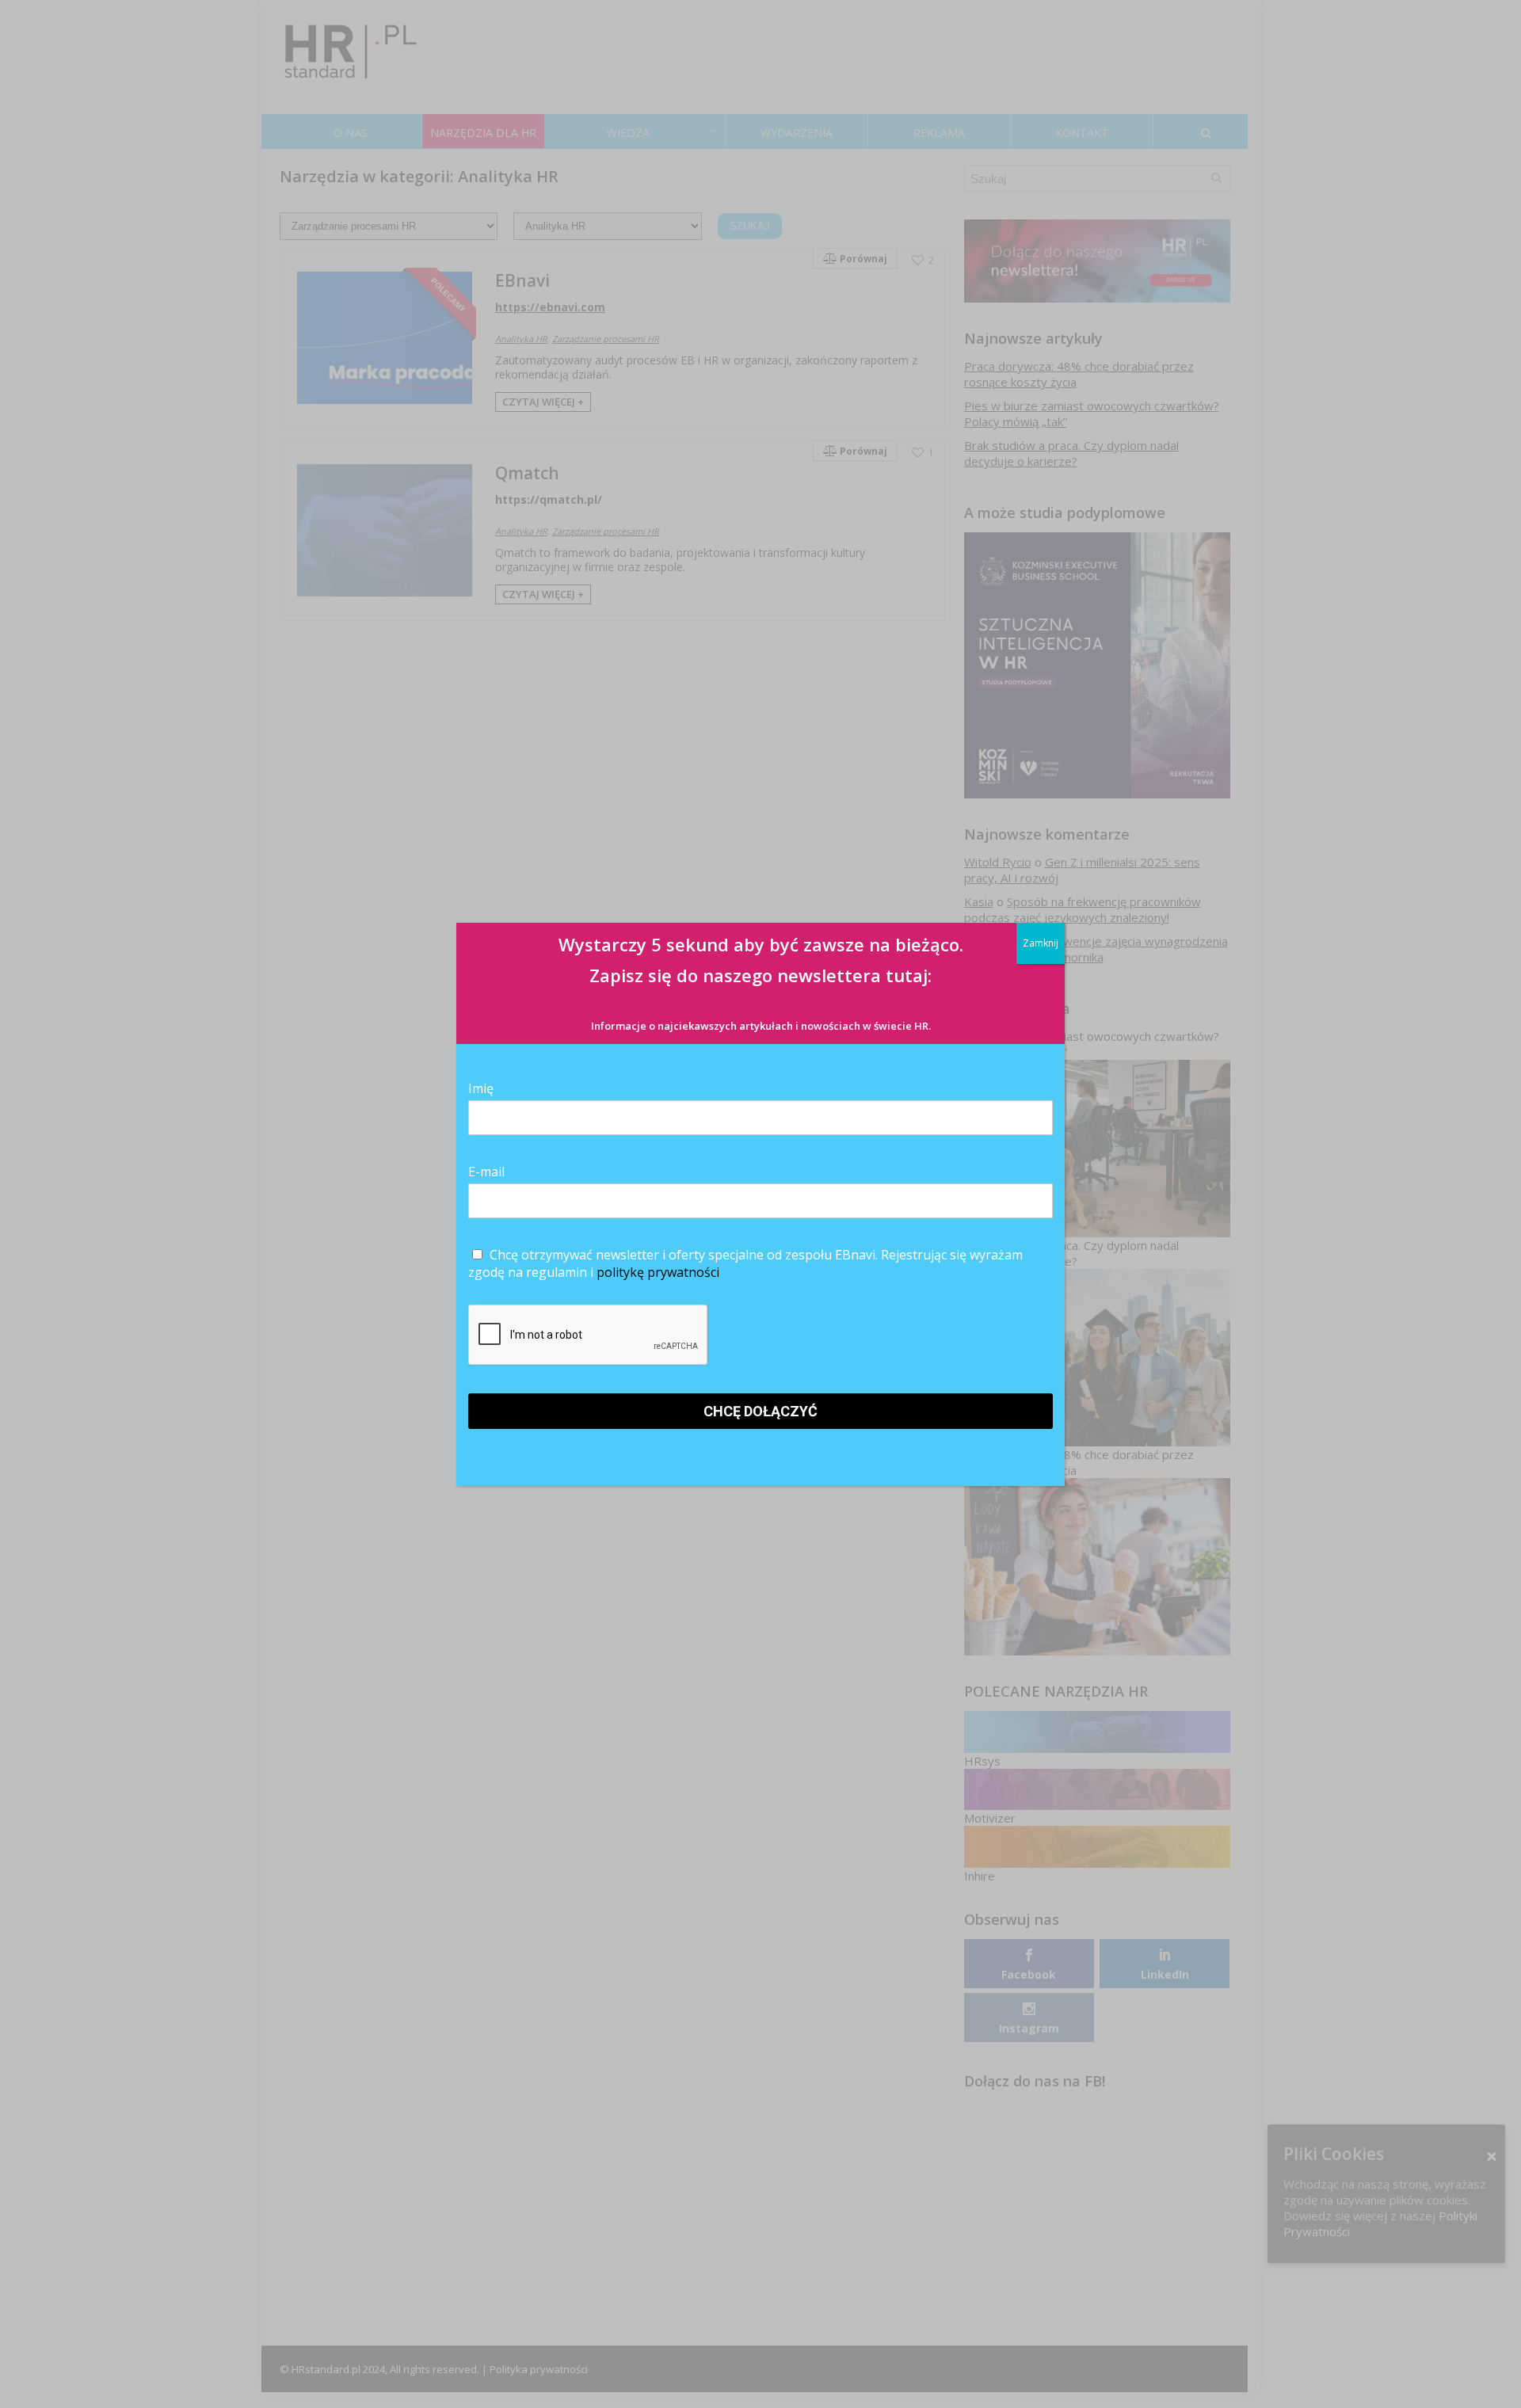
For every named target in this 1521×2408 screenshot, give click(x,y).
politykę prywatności (658, 1272)
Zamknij (1041, 943)
